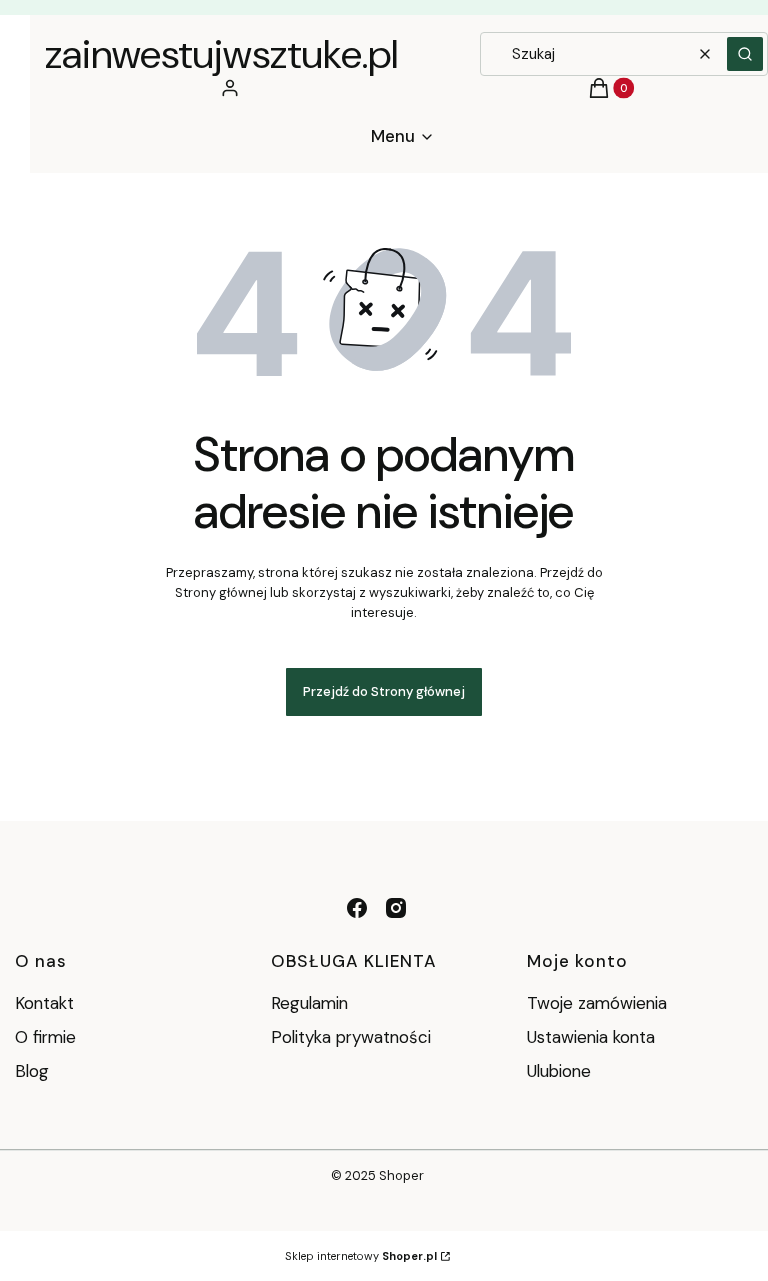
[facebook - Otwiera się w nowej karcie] (357, 908)
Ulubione (559, 1071)
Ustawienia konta (591, 1037)
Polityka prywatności (351, 1037)
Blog (32, 1071)
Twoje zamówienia (597, 1003)
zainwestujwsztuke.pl (221, 54)
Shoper (401, 1175)
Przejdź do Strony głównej (384, 691)
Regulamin (309, 1003)
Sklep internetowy (361, 1256)
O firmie (45, 1037)
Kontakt (44, 1003)
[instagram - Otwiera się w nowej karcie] (396, 908)
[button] (745, 54)
